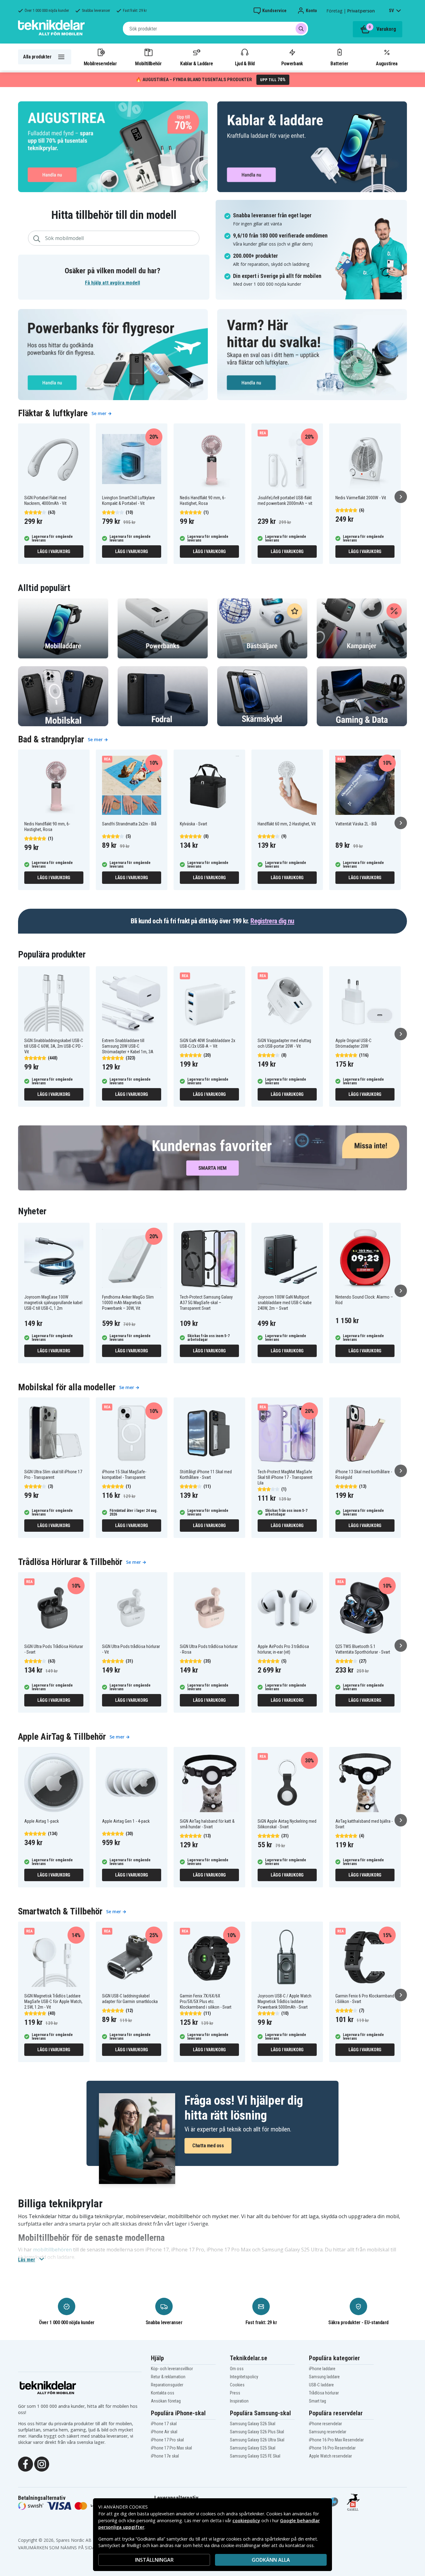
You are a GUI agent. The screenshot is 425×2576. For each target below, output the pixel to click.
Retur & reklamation (168, 2377)
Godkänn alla (271, 2560)
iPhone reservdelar (325, 2424)
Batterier (339, 63)
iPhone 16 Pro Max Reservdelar (336, 2440)
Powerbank (292, 63)
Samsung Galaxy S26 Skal (253, 2424)
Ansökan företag (166, 2401)
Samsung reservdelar (328, 2432)
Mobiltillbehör (148, 63)
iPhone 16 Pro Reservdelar (332, 2448)
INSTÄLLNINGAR (154, 2560)
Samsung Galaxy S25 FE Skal (255, 2456)
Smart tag (318, 2401)
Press (235, 2393)
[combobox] (215, 29)
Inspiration (239, 2401)
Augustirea (387, 63)
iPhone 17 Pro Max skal (171, 2448)
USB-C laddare (321, 2385)
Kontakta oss (163, 2393)
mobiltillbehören (52, 2250)
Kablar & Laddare (196, 63)
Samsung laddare (324, 2377)
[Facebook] (26, 2464)
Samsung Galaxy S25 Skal (253, 2448)
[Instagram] (42, 2464)
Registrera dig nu (272, 921)
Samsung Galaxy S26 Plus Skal (257, 2432)
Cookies (237, 2385)
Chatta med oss (208, 2146)
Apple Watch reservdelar (330, 2456)
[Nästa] (401, 497)
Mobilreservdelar (100, 63)
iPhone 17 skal (164, 2424)
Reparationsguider (167, 2385)
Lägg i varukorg (54, 552)
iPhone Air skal (164, 2432)
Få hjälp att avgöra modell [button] (112, 283)
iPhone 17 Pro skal (167, 2440)
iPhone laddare (322, 2369)
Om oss (237, 2369)
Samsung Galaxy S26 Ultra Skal (257, 2440)
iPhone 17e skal (165, 2456)
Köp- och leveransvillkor (172, 2369)
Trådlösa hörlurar (324, 2393)
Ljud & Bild (245, 63)
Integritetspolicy (244, 2377)
